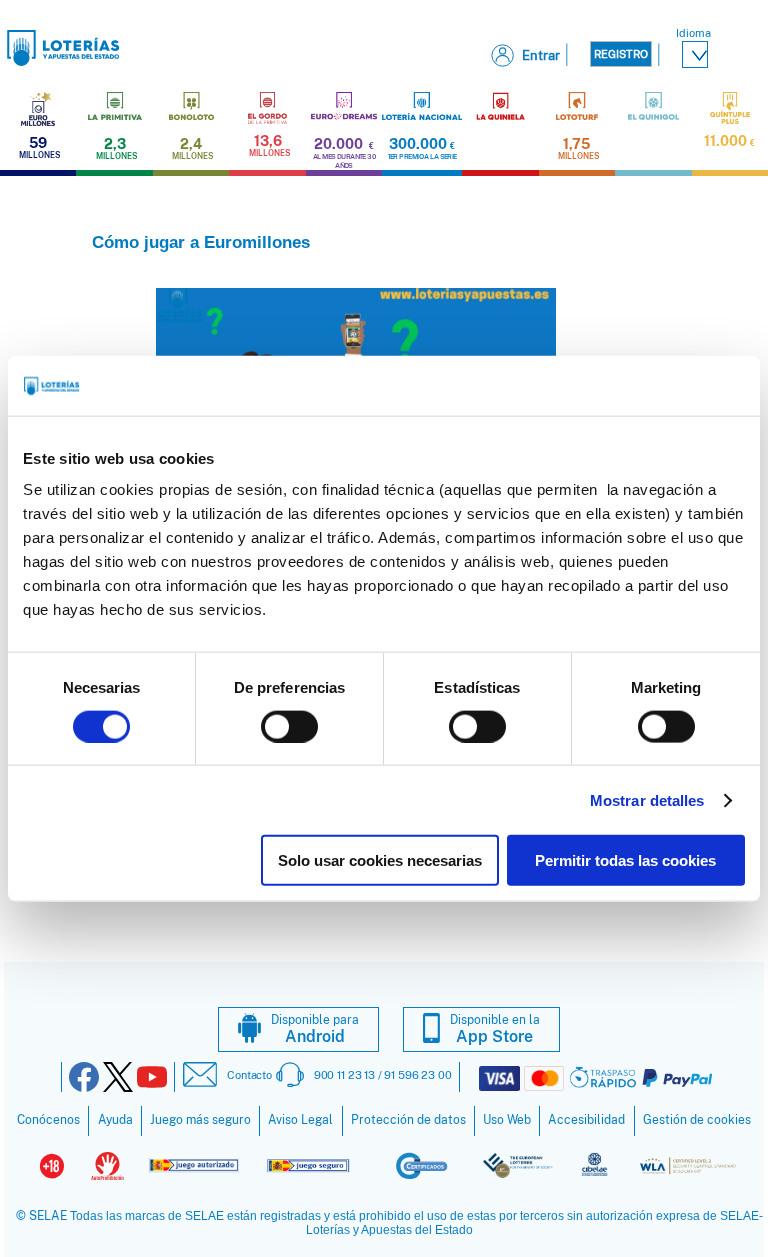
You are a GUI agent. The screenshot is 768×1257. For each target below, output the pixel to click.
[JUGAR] (500, 131)
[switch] (289, 726)
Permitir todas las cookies (625, 860)
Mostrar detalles (647, 799)
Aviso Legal (300, 1120)
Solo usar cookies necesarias (380, 860)
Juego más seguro (200, 1120)
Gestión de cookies (697, 1120)
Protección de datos (408, 1120)
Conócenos (48, 1120)
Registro (621, 54)
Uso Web (507, 1120)
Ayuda (115, 1120)
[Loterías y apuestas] (63, 60)
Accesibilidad (586, 1120)
